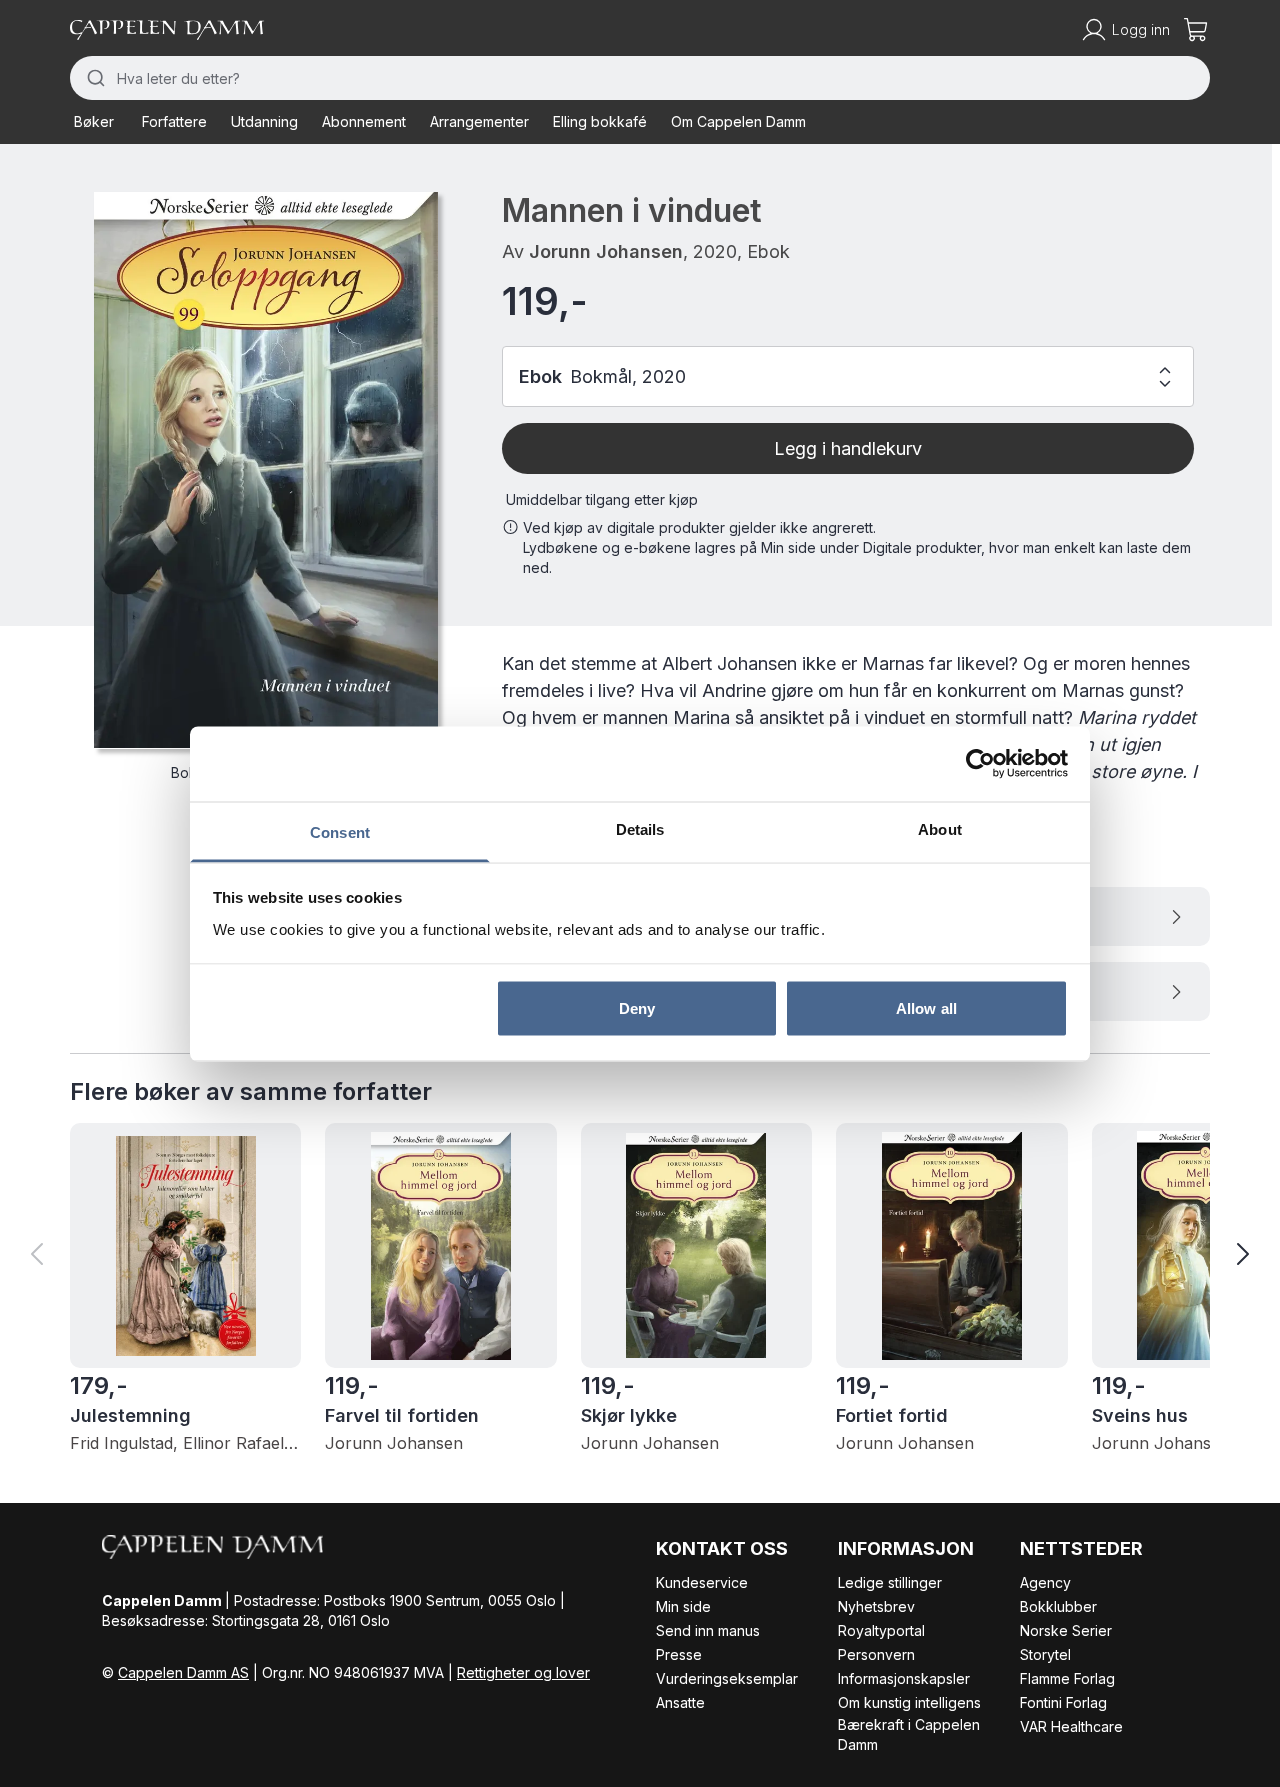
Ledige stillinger (890, 1582)
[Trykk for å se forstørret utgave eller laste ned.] (266, 470)
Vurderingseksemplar (727, 1678)
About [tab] (940, 828)
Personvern (876, 1654)
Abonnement (364, 121)
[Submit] (93, 78)
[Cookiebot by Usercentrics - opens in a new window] (980, 764)
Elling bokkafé (600, 121)
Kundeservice (702, 1582)
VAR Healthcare (1071, 1726)
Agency (1045, 1582)
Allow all (926, 1008)
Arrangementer (479, 121)
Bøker (94, 121)
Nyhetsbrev (876, 1606)
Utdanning (264, 121)
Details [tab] (640, 828)
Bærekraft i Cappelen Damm (909, 1734)
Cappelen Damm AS (183, 1672)
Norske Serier (1066, 1630)
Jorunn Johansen (606, 251)
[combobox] (640, 78)
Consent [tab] (340, 831)
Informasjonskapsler (904, 1678)
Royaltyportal (881, 1630)
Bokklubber (1058, 1606)
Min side (683, 1606)
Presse (679, 1654)
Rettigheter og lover (523, 1672)
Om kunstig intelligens (909, 1702)
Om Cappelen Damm (738, 121)
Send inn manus (708, 1630)
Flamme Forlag (1067, 1678)
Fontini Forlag (1063, 1702)
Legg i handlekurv (848, 448)
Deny (637, 1008)
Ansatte (680, 1702)
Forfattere (174, 121)
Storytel (1045, 1654)
